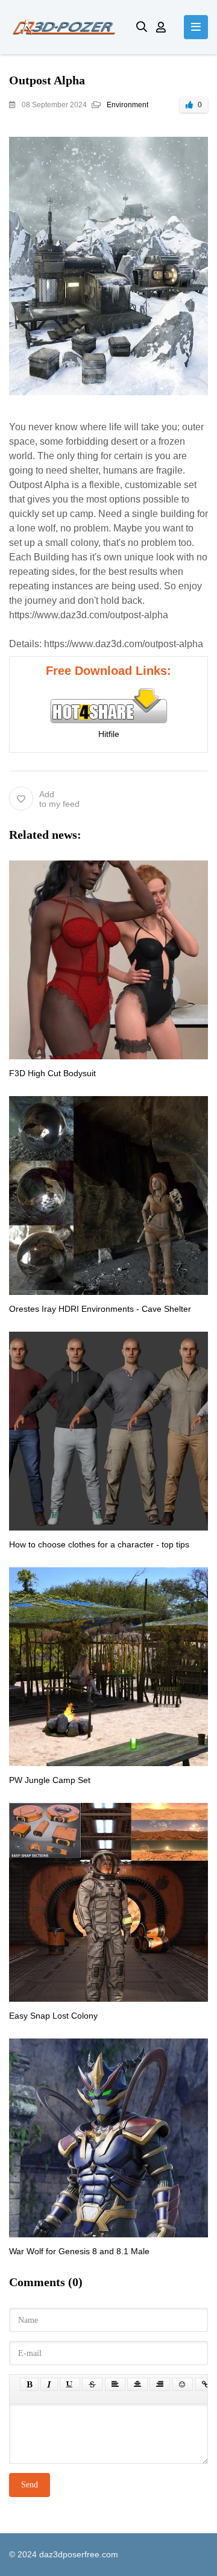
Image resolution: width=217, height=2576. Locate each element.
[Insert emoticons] (183, 2384)
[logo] (64, 27)
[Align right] (160, 2384)
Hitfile (109, 734)
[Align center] (137, 2384)
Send (30, 2485)
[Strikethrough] (92, 2384)
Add (59, 799)
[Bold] (29, 2384)
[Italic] (49, 2384)
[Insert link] (205, 2384)
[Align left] (115, 2384)
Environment (127, 105)
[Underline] (70, 2384)
